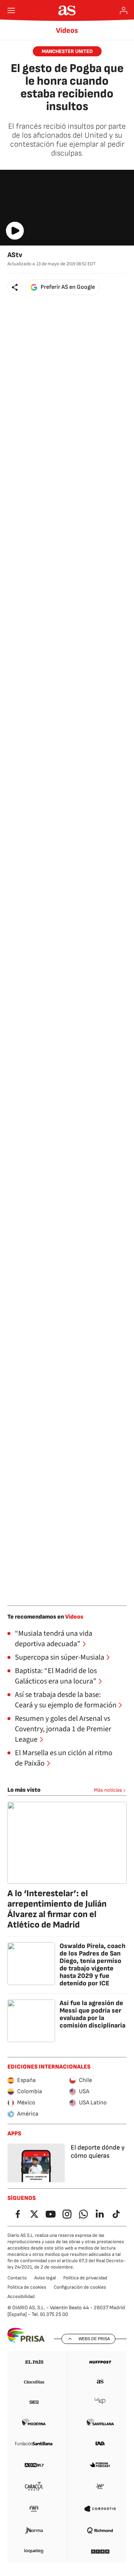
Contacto (17, 2278)
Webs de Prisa (94, 2339)
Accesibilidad (21, 2297)
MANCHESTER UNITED (67, 51)
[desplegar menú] (11, 10)
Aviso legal (45, 2278)
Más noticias (108, 1790)
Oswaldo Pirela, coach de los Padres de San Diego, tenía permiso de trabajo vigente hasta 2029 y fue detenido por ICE (92, 1965)
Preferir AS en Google (68, 287)
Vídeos (67, 31)
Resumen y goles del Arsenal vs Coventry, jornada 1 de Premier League (63, 1729)
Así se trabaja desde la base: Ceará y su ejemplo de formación (66, 1700)
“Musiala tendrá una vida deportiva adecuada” (54, 1639)
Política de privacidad (85, 2278)
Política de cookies (27, 2287)
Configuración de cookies (80, 2287)
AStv (15, 255)
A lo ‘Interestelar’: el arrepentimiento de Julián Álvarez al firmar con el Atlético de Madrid (57, 1909)
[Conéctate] (124, 10)
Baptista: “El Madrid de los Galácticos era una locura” (56, 1676)
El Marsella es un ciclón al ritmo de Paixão (64, 1758)
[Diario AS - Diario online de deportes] (67, 10)
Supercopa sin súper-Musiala (60, 1657)
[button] (15, 287)
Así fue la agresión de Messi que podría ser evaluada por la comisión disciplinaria (92, 2014)
